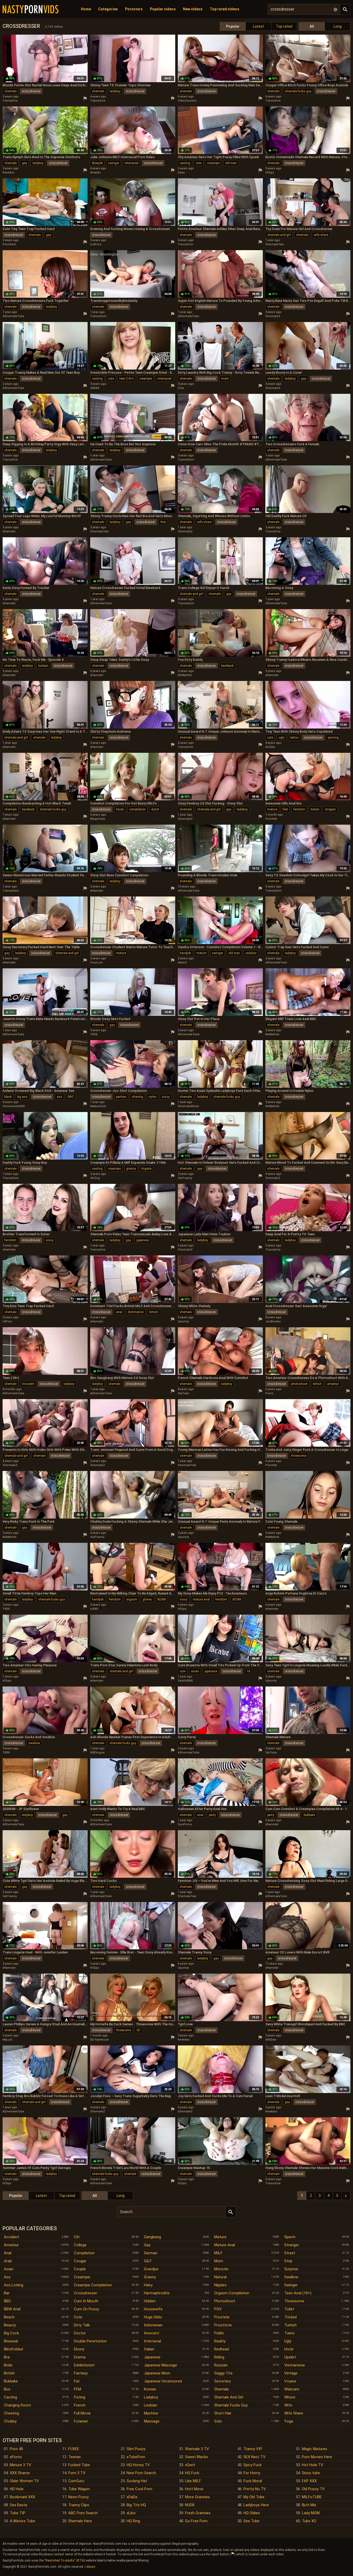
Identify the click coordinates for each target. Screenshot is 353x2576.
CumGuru (76, 2481)
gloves (147, 1599)
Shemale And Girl (229, 2397)
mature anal (201, 1599)
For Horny (252, 2473)
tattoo (294, 738)
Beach (9, 2317)
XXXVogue (97, 1753)
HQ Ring (133, 2521)
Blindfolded (13, 2349)
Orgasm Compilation (232, 2293)
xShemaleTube (188, 316)
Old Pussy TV (313, 2489)
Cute (78, 2317)
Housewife (153, 2309)
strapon (330, 809)
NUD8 (190, 2505)
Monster (221, 2269)
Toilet (289, 2309)
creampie (213, 163)
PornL (270, 1393)
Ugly (288, 2341)
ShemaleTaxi (275, 244)
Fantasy (81, 2373)
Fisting (80, 2397)
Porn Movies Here (317, 2457)
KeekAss (9, 172)
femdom (299, 809)
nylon (152, 1097)
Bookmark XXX (22, 2497)
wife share (321, 235)
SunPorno (185, 1824)
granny (131, 1169)
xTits (181, 388)
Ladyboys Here (256, 2505)
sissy (166, 1097)
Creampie (82, 2277)
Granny (150, 2277)
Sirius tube (311, 2473)
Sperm (290, 2237)
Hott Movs (194, 2489)
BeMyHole (185, 675)
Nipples (220, 2285)
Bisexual (11, 2341)
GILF (148, 2261)
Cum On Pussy (86, 2309)
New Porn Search (141, 2473)
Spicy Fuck (252, 2465)
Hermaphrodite (157, 2293)
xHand (182, 963)
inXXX (94, 1609)
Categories (108, 9)
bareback (227, 666)
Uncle (289, 2349)
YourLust (96, 963)
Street (290, 2253)
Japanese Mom (157, 2373)
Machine (151, 2413)
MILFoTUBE (312, 2497)
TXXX (94, 1034)
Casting (10, 2397)
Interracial (152, 2341)
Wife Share (294, 2413)
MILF (218, 2253)
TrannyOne (10, 101)
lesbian (43, 666)
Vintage (291, 2373)
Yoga (289, 2421)
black (8, 1097)
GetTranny (185, 1178)
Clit (77, 2237)
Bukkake (11, 2381)
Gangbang (152, 2237)
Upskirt (290, 2357)
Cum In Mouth (86, 2301)
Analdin (95, 172)
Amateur (11, 2245)
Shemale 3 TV (197, 2449)
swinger (114, 163)
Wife (288, 2405)
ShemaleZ (273, 316)
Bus (7, 2389)
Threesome (294, 2301)
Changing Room (17, 2405)
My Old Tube (254, 2497)
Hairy (148, 2285)
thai (163, 522)
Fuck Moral (253, 2481)
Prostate (222, 2317)
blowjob (97, 163)
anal (119, 1312)
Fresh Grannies (198, 2513)
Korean (150, 2389)
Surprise (291, 2269)
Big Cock (11, 2333)
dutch (155, 809)
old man (231, 163)
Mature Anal (225, 2245)
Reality (220, 2341)
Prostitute (223, 2325)
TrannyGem (98, 316)
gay (25, 163)
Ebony (79, 2349)
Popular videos (163, 9)
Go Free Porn (196, 2521)
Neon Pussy (78, 2497)
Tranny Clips (79, 2505)
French (80, 2405)
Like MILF (193, 2481)
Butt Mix (309, 2505)
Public (219, 2333)
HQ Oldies (252, 2513)
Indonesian (153, 2325)
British (9, 2373)
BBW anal (12, 2309)
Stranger (292, 2245)
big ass (22, 1097)
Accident (11, 2237)
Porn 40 (16, 2449)
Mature (220, 2237)
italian (315, 809)
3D (138, 2030)
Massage (152, 2421)
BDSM (162, 1599)
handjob (185, 953)
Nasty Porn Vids (30, 9)
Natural (220, 2277)
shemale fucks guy (298, 91)
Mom (219, 2261)
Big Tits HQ (136, 2505)
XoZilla (270, 747)
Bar (7, 2293)
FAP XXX (309, 2481)
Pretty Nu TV (255, 2489)
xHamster (9, 531)
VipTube (183, 1393)
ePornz (16, 2457)
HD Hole (17, 2489)
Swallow (291, 2277)
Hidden (150, 2301)
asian (195, 1671)
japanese (143, 1240)
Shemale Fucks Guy (231, 2405)
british (154, 1312)
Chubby (10, 2421)
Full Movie (82, 2413)
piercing (333, 738)
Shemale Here (80, 2521)
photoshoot (299, 1384)
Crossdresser (86, 2293)
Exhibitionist (84, 2365)
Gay (147, 2245)
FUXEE (74, 2449)
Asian (9, 2269)
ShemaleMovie (188, 1106)
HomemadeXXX (14, 1106)
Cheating (11, 2413)
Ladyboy (151, 2397)
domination (136, 1312)
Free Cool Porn (139, 2489)
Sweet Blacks (197, 2457)
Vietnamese (295, 2365)
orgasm (132, 1599)
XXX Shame (20, 2473)
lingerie (146, 1169)
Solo (218, 2421)
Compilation (84, 2253)
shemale (10, 91)
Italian (149, 2349)
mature (272, 809)
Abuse (91, 2567)
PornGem (9, 244)
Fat (77, 2381)
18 (248, 1671)
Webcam (292, 2389)
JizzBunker (273, 1321)
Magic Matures (314, 2449)
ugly (282, 738)
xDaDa (132, 2497)
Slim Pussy (136, 2449)
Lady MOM (311, 2513)
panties (121, 1097)
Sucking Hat (137, 2481)
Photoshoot (225, 2301)
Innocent (152, 2333)
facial (120, 809)
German (151, 2253)
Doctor (80, 2333)
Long (338, 26)
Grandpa (151, 2269)
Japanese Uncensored (163, 2381)
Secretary (222, 2381)
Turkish (290, 2325)
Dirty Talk (82, 2325)
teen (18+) (127, 379)
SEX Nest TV (255, 2457)
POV (218, 2309)
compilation (137, 809)
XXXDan (271, 2040)
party (212, 1815)
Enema (80, 2357)
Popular (233, 26)
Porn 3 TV (77, 2473)
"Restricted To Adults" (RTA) (65, 2560)
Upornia (183, 1321)
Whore (290, 2397)
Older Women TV (24, 2481)
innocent (28, 1384)
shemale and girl (279, 235)
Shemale (222, 2389)
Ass (7, 2277)
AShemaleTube (13, 316)
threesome (299, 1456)
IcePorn (96, 244)
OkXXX (95, 388)
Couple (80, 2269)
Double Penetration (90, 2341)
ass (60, 1097)
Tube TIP (18, 2513)
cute (199, 163)
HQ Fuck (192, 2473)
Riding (219, 2357)
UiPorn (7, 1321)
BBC (71, 1097)
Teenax (74, 2457)
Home (86, 9)
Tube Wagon (79, 2489)
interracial (132, 163)
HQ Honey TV (138, 2465)
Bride (8, 2365)
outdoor (251, 953)
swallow (34, 1743)
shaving (137, 1097)
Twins (289, 2333)
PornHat (271, 819)
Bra (7, 2357)
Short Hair (223, 2413)
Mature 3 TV (21, 2465)
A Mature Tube (22, 2521)
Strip (288, 2261)
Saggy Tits (223, 2373)
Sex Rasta (18, 2505)
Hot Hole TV (313, 2465)
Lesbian (151, 2405)
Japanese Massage (160, 2365)
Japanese (152, 2357)
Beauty (10, 2325)
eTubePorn (136, 2457)
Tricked (290, 2317)
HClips (270, 172)
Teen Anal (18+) (298, 2293)
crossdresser (31, 91)
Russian (221, 2365)
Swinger (291, 2285)
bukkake (309, 1815)
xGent (190, 2465)
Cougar (80, 2261)
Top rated (284, 26)
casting (185, 163)
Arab (8, 2261)
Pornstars (134, 9)
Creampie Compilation (93, 2285)
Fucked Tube (79, 2465)
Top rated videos (225, 9)
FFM (78, 2389)
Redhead (222, 2349)
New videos (193, 9)
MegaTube (98, 819)
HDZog (95, 1178)
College (80, 2245)
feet (285, 809)
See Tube (251, 2521)
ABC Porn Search (83, 2513)
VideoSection (187, 101)
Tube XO (309, 2521)
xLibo (131, 2513)
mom (225, 379)
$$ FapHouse (99, 2040)
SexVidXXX (185, 1681)
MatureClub (98, 1106)
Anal (8, 2253)
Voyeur (290, 2381)
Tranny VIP (253, 2449)
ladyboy (115, 91)
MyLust (7, 2040)
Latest (259, 26)
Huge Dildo (153, 2317)
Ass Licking (14, 2285)
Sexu (181, 172)
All (312, 26)
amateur (333, 1384)
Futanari (81, 2421)
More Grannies (197, 2497)
